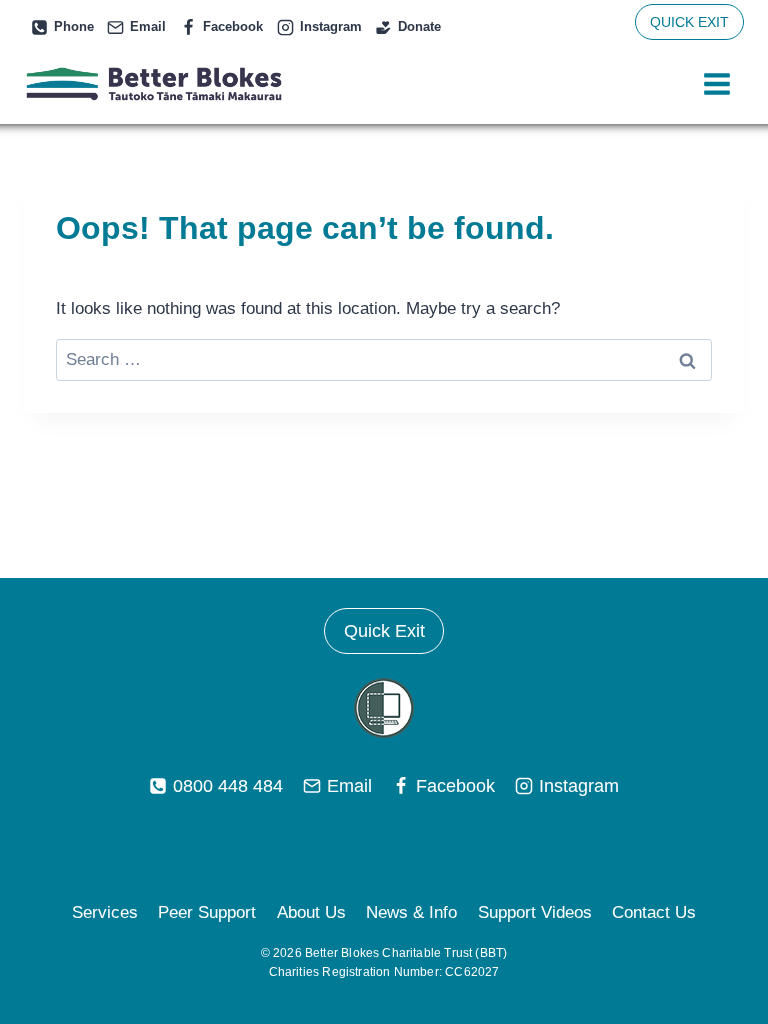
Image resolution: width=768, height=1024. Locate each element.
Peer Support (207, 912)
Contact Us (654, 912)
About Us (311, 912)
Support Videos (535, 912)
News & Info (411, 912)
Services (105, 912)
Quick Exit (384, 630)
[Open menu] (716, 84)
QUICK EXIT (689, 22)
